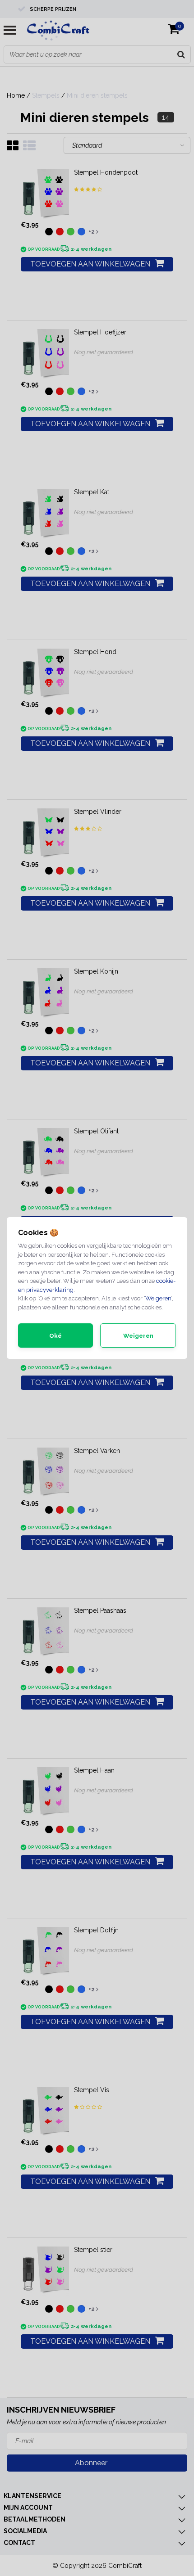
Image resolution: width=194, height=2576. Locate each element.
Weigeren (158, 1298)
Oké (55, 1336)
